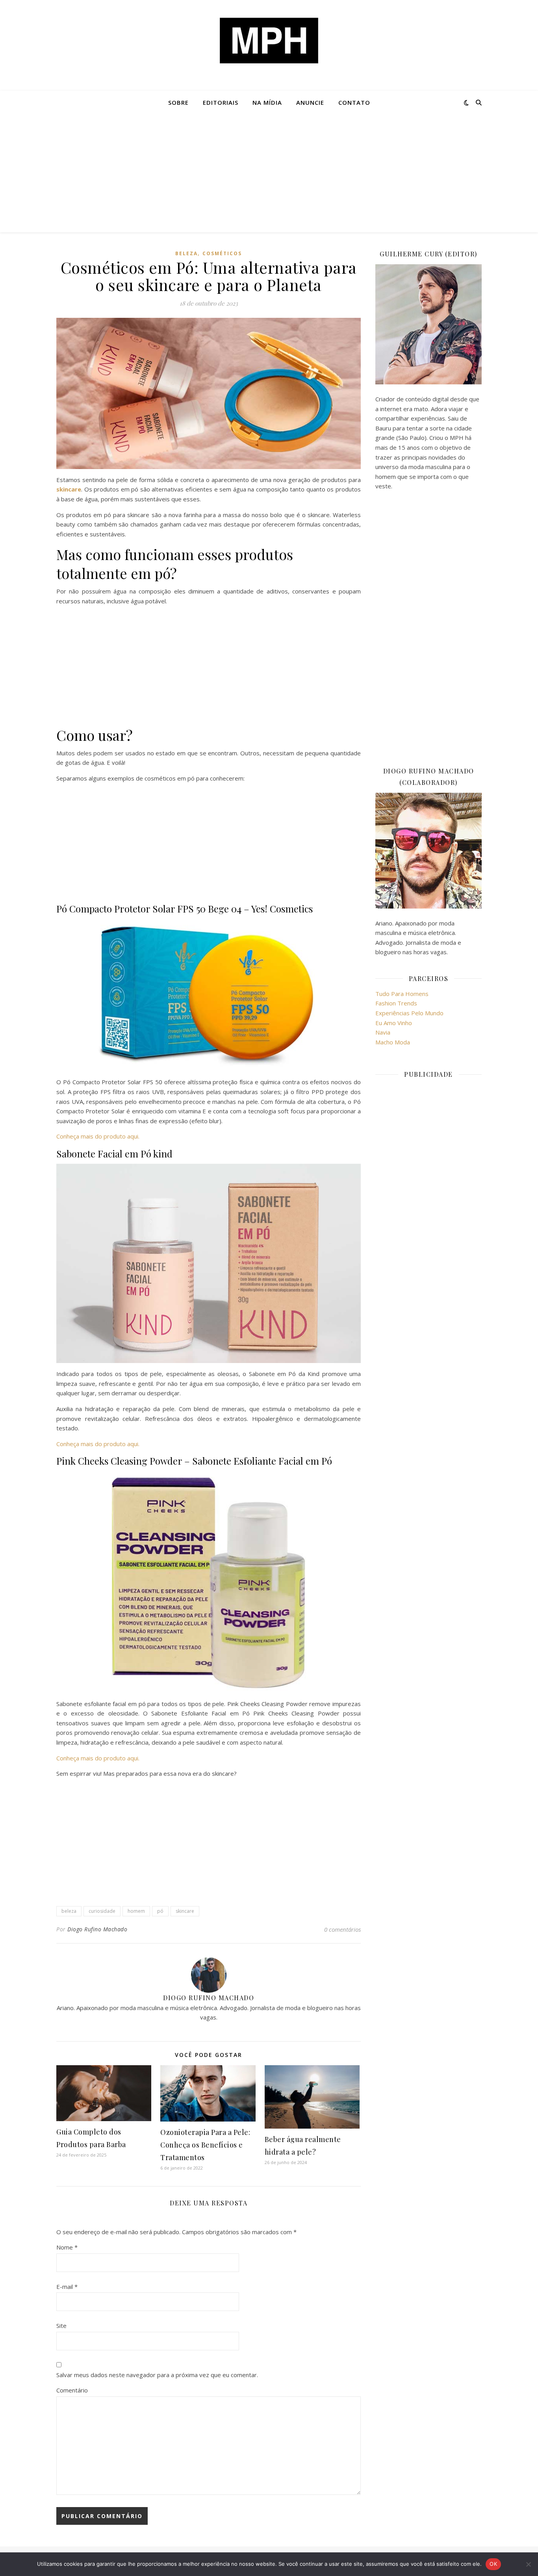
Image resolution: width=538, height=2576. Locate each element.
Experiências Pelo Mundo (409, 1013)
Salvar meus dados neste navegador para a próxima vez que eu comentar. (157, 2375)
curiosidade (102, 1911)
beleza (69, 1911)
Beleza (186, 253)
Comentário (72, 2390)
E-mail (67, 2287)
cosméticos (222, 253)
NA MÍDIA (267, 102)
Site (61, 2326)
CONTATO (354, 102)
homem (136, 1911)
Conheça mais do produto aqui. (98, 1136)
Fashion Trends (396, 1003)
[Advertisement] (269, 173)
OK (493, 2564)
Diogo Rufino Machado (97, 1929)
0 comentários (342, 1929)
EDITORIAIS (221, 102)
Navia (383, 1032)
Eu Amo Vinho (394, 1023)
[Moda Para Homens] (269, 41)
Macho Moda (393, 1042)
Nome (67, 2247)
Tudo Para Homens (402, 994)
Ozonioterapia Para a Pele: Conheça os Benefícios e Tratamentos (205, 2145)
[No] (528, 2564)
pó (160, 1911)
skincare (185, 1911)
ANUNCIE (310, 102)
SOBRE (178, 102)
